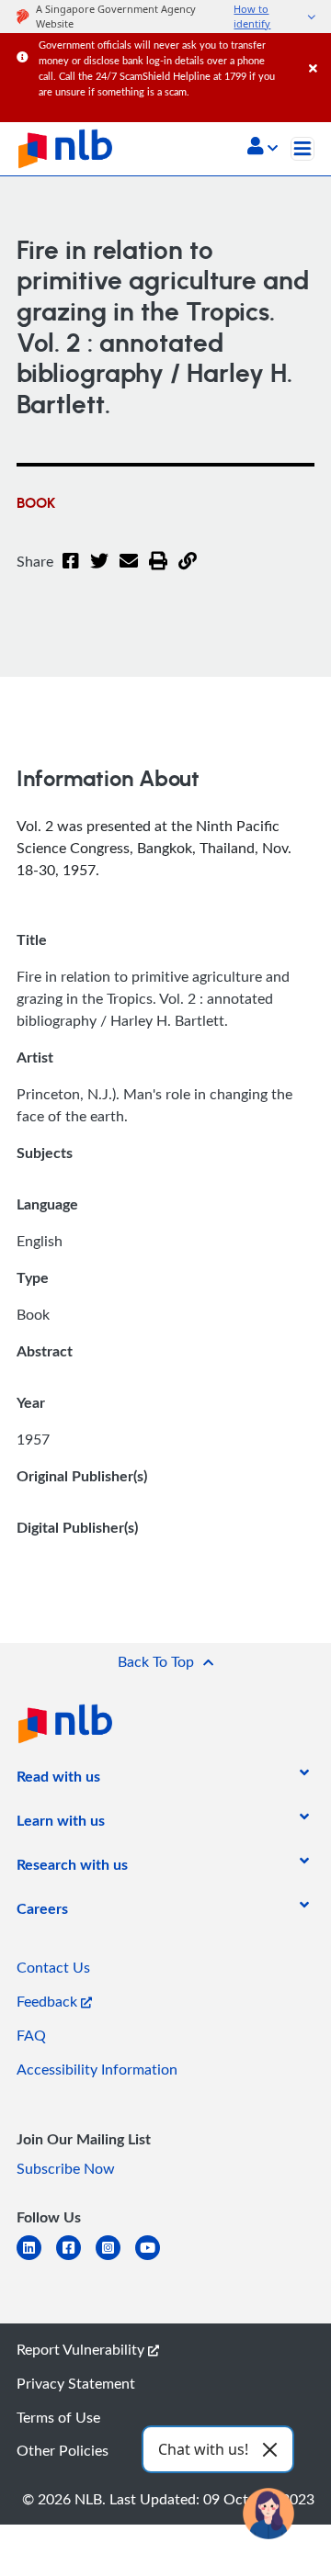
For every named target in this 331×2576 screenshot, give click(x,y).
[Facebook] (71, 572)
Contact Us (53, 1967)
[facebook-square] (76, 2259)
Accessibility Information (97, 2069)
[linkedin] (36, 2259)
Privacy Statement (76, 2383)
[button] (263, 148)
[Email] (129, 572)
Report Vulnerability (82, 2349)
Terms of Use (58, 2417)
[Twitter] (99, 572)
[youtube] (155, 2259)
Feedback (49, 2001)
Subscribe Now (66, 2168)
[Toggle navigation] (302, 149)
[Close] (317, 50)
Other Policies (63, 2450)
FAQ (31, 2035)
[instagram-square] (115, 2259)
